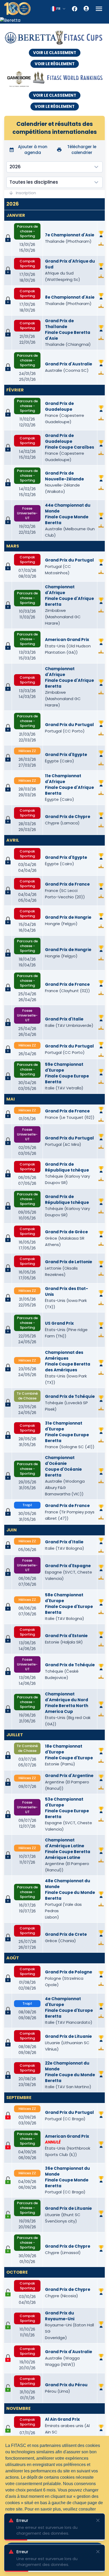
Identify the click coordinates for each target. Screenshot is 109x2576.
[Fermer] (98, 2520)
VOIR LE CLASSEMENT (55, 53)
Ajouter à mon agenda (33, 150)
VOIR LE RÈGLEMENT (55, 64)
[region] (54, 20)
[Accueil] (17, 9)
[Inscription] (8, 2180)
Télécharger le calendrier (82, 150)
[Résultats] (101, 244)
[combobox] (58, 9)
